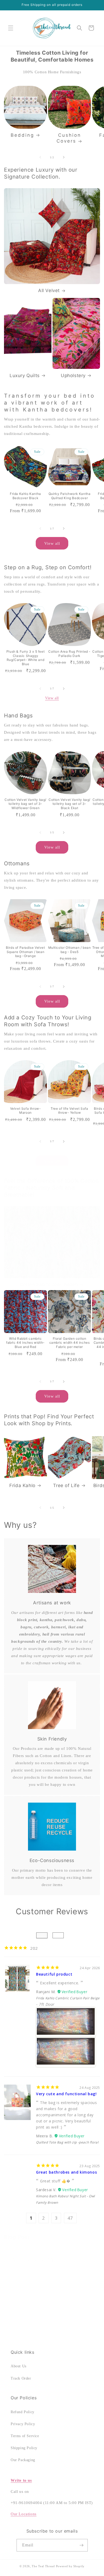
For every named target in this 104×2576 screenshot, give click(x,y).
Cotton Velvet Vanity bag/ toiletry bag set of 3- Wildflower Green (25, 804)
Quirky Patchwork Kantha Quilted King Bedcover (70, 496)
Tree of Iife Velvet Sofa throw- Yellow (69, 1111)
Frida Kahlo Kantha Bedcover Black (25, 496)
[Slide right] (64, 157)
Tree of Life (66, 1485)
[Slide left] (40, 157)
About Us (19, 2366)
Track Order (21, 2378)
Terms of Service (25, 2436)
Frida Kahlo (22, 1485)
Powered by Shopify (70, 2566)
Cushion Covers (69, 138)
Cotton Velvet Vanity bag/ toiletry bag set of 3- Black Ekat (69, 804)
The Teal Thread (43, 2566)
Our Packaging (23, 2460)
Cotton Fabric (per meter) (49, 1285)
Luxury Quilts (25, 376)
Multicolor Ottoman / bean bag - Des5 (70, 950)
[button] (11, 28)
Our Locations (24, 2514)
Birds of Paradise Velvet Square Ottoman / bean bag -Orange (25, 952)
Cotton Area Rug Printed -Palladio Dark (69, 654)
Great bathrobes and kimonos (66, 2172)
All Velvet (49, 290)
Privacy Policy (23, 2424)
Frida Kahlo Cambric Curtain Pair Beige (68, 1998)
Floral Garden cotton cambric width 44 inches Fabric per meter (70, 1343)
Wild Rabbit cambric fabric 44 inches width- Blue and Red (25, 1343)
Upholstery (73, 376)
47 (70, 2218)
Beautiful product (54, 1974)
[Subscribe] (82, 2545)
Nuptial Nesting (33, 2259)
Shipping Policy (24, 2448)
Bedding (22, 135)
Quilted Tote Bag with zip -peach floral (67, 2142)
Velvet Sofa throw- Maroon (26, 1111)
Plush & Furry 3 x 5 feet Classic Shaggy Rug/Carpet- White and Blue (25, 658)
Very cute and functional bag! (66, 2094)
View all (52, 543)
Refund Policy (23, 2412)
